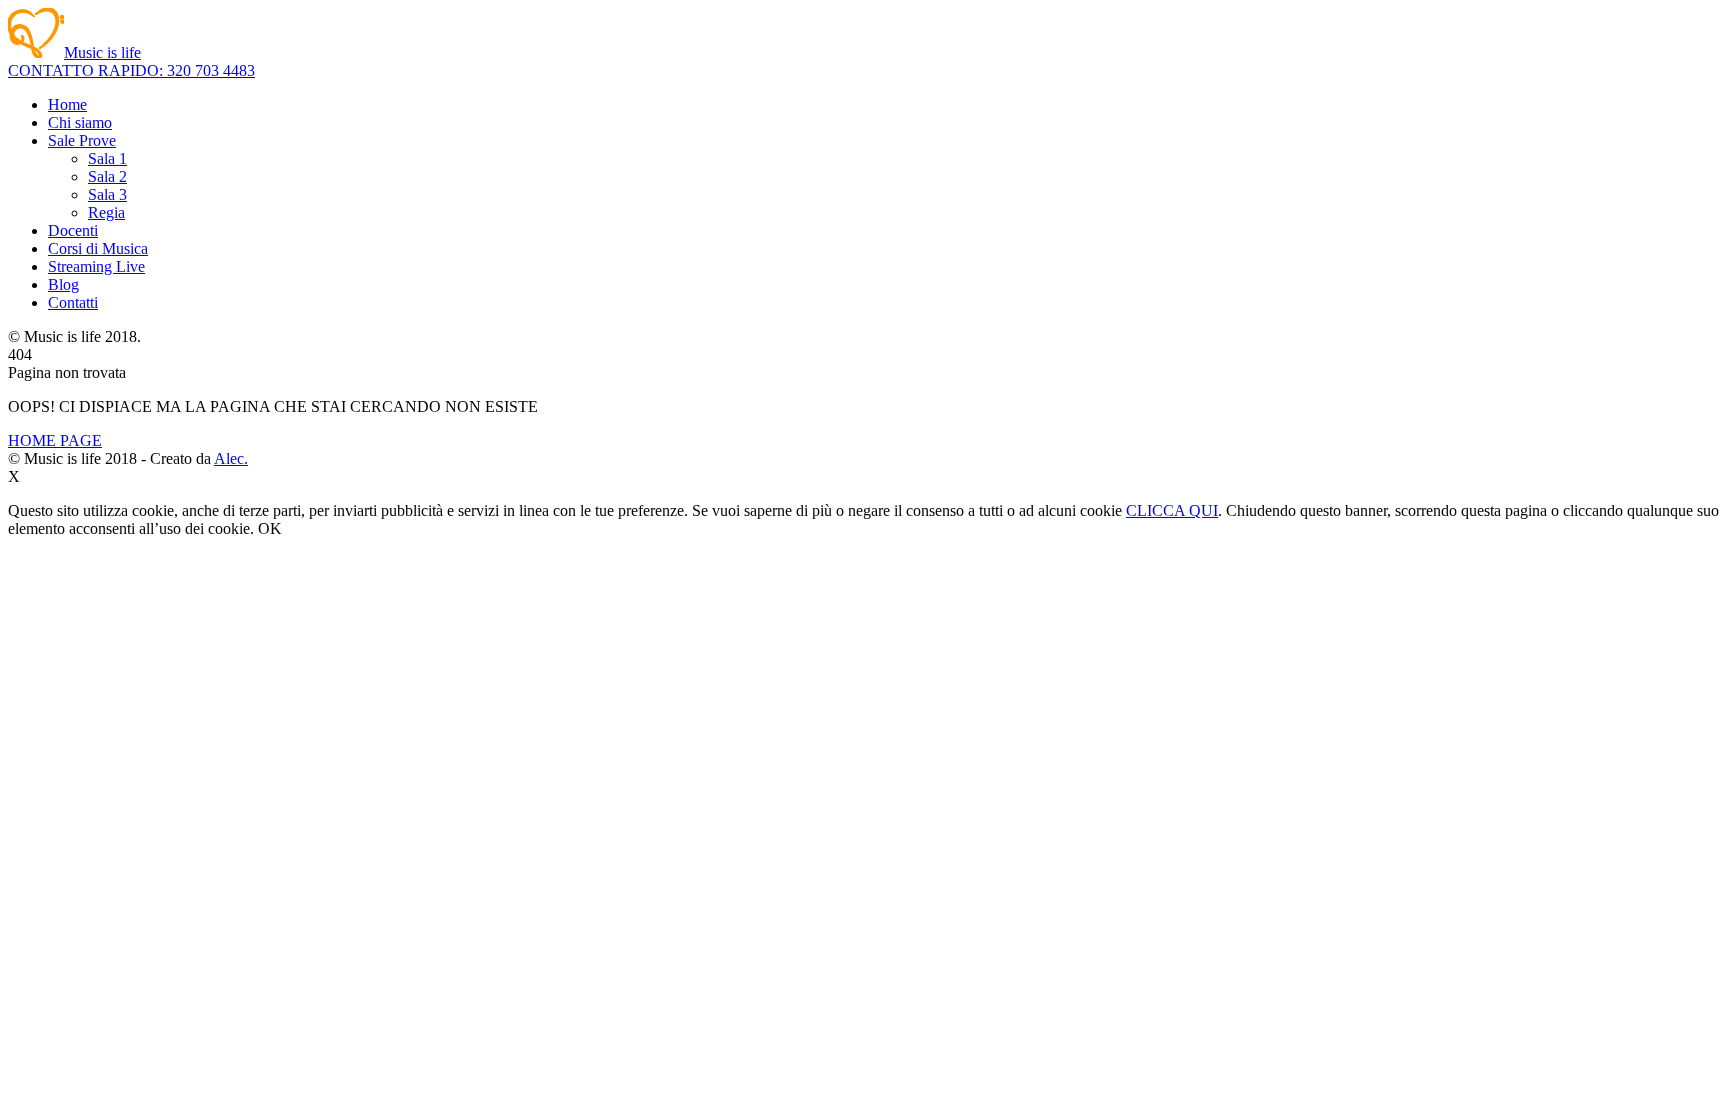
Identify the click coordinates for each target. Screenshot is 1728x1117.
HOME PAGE (55, 440)
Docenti (73, 230)
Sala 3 (107, 194)
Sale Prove (82, 140)
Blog (63, 284)
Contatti (73, 302)
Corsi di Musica (98, 248)
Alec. (231, 458)
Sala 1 (107, 158)
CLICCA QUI (1172, 510)
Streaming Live (96, 266)
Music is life (102, 52)
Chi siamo (80, 122)
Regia (106, 212)
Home (67, 104)
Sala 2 (107, 176)
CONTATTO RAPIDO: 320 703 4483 (131, 70)
